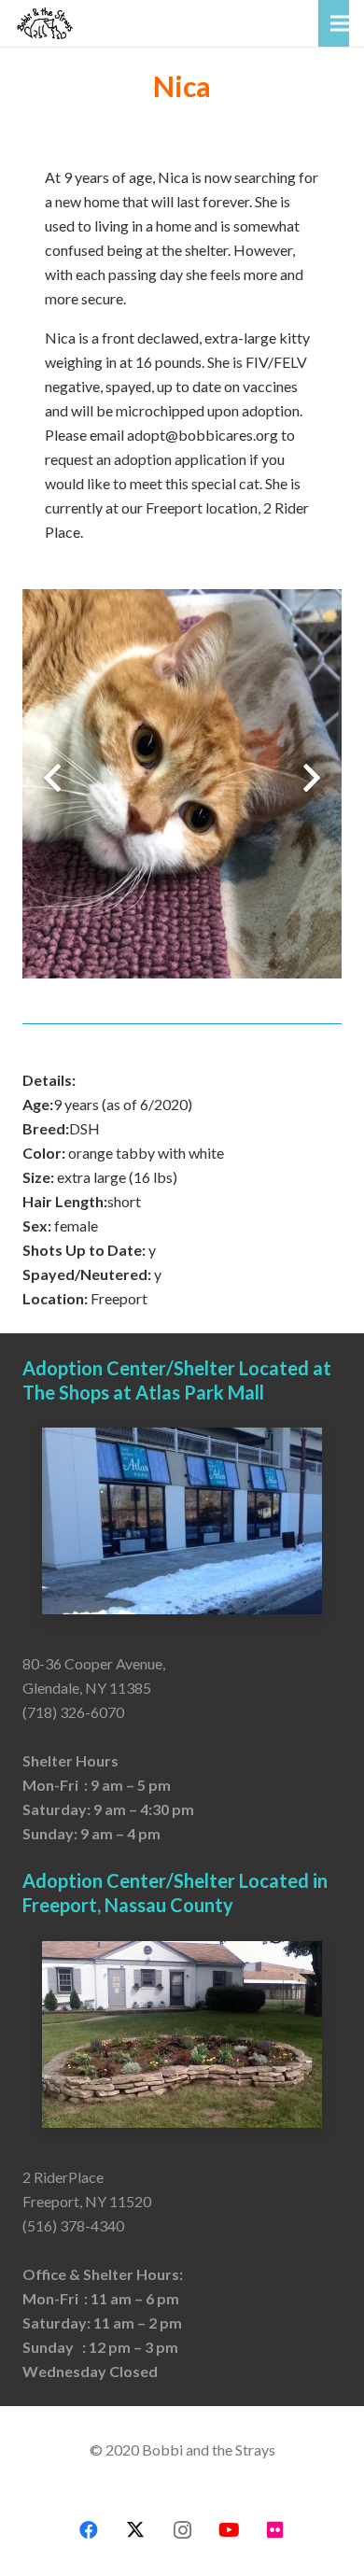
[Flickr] (275, 2530)
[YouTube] (229, 2530)
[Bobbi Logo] (45, 23)
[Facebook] (89, 2530)
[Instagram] (182, 2530)
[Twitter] (135, 2530)
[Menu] (340, 23)
